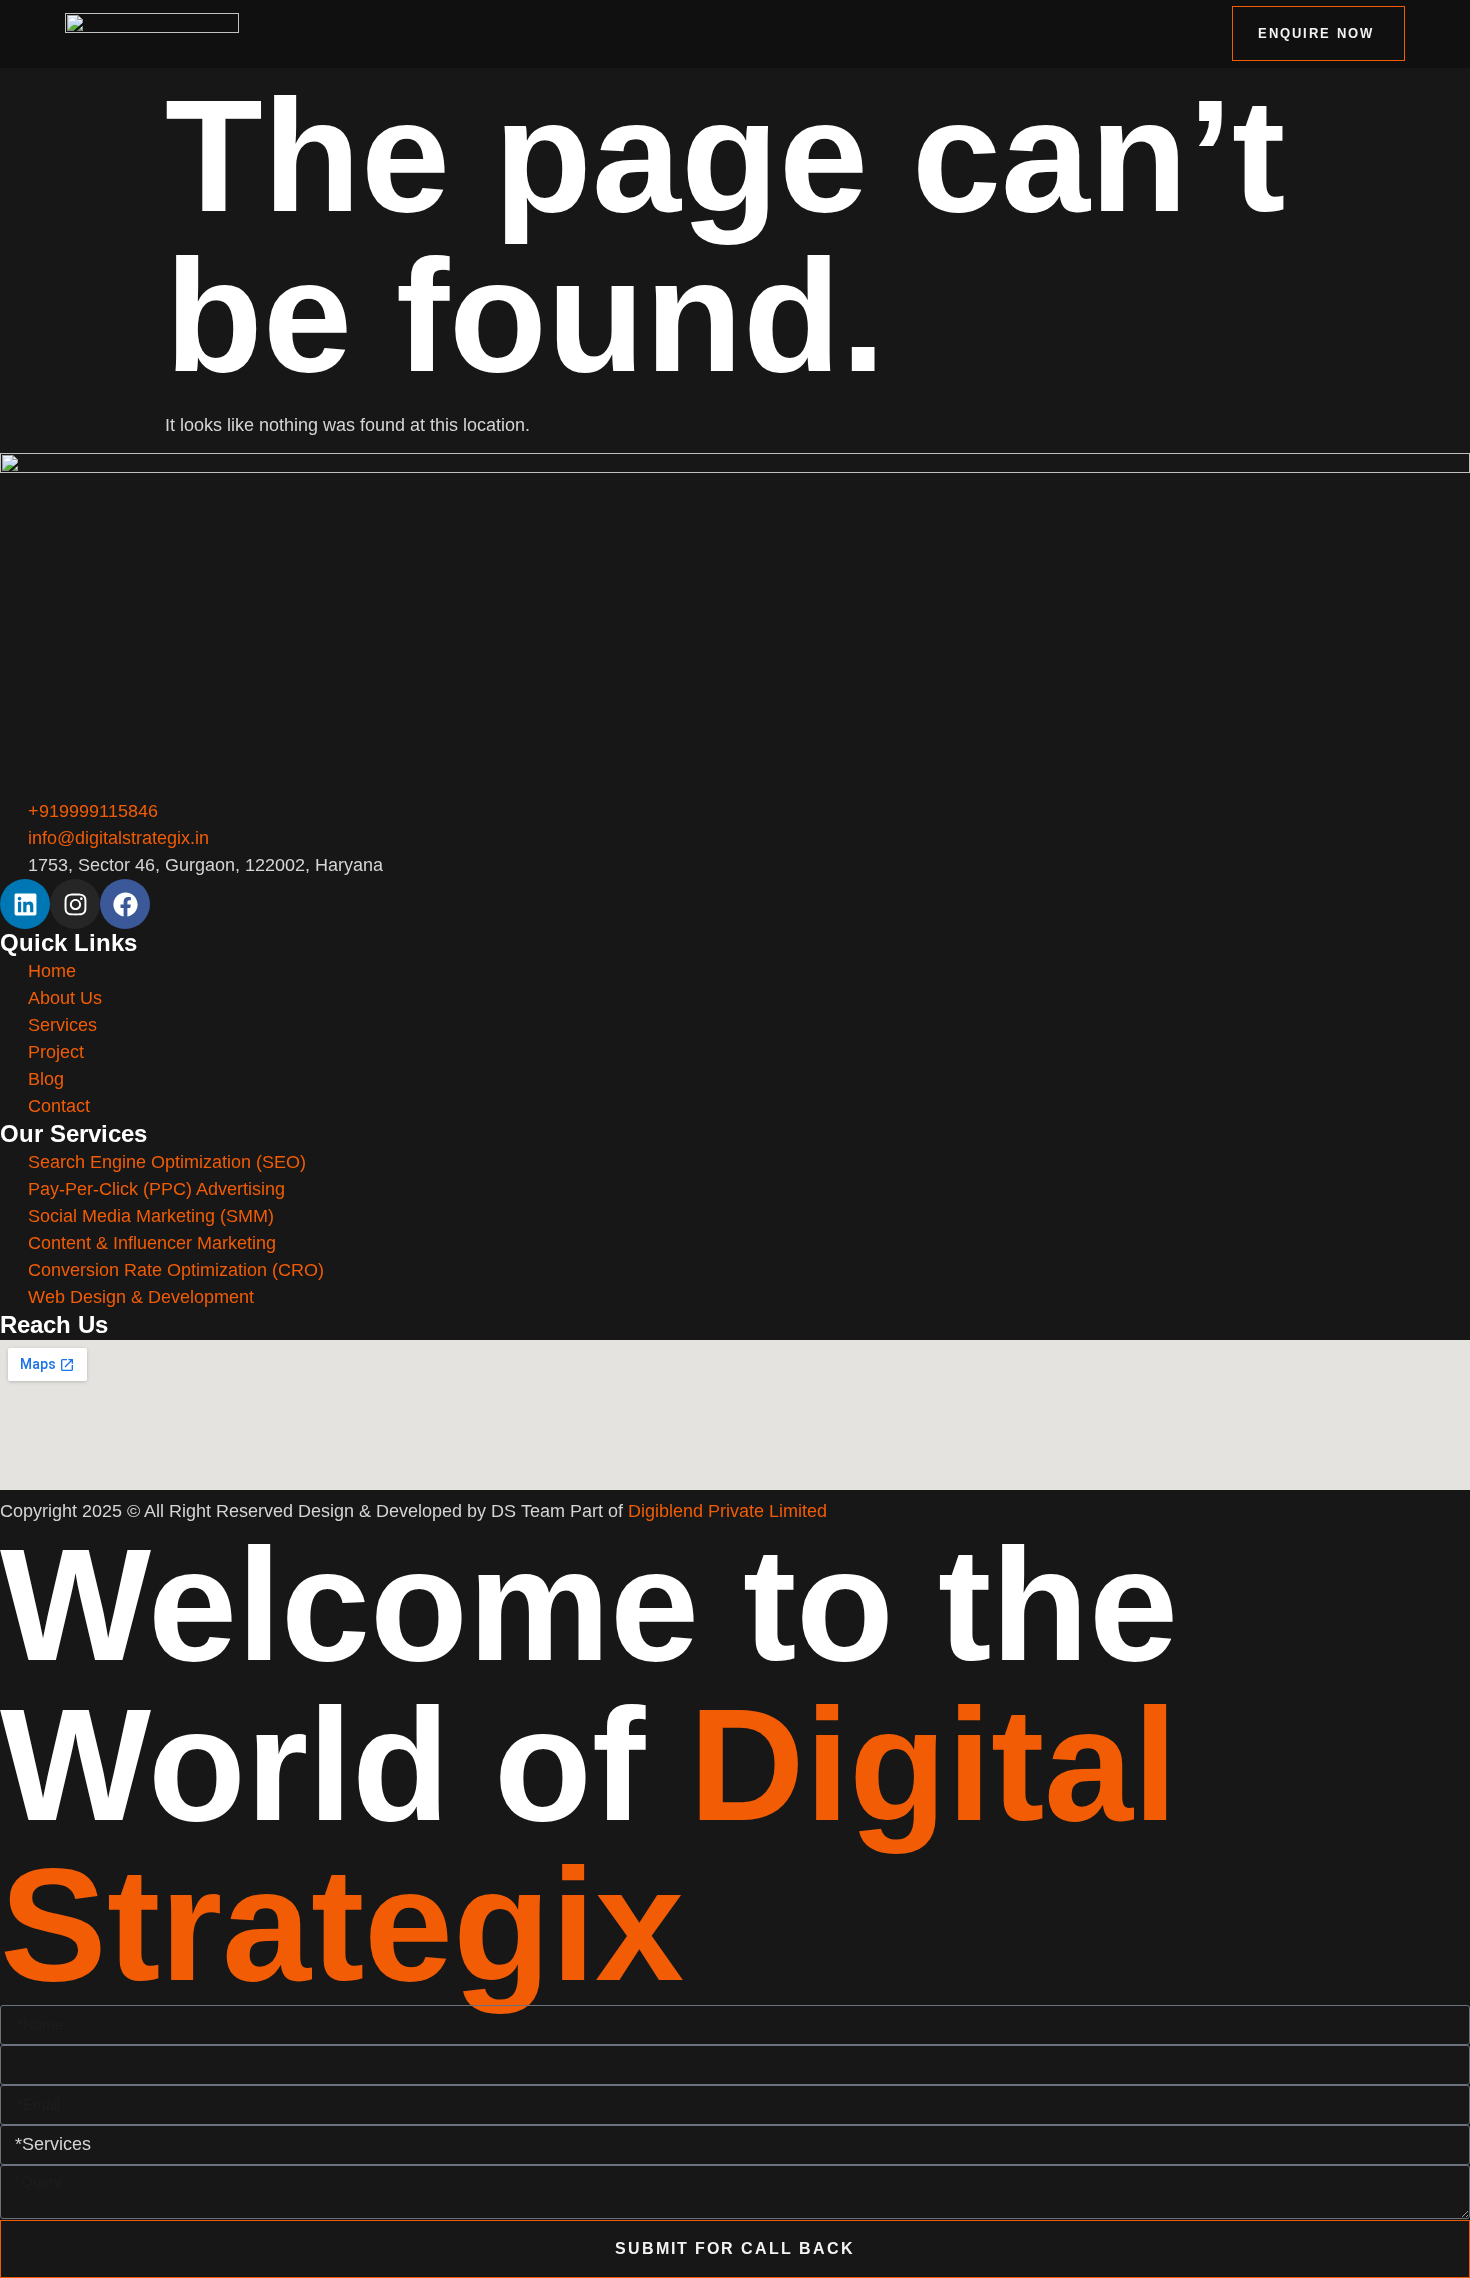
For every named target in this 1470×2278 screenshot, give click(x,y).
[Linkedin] (25, 904)
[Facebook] (125, 904)
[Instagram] (75, 904)
